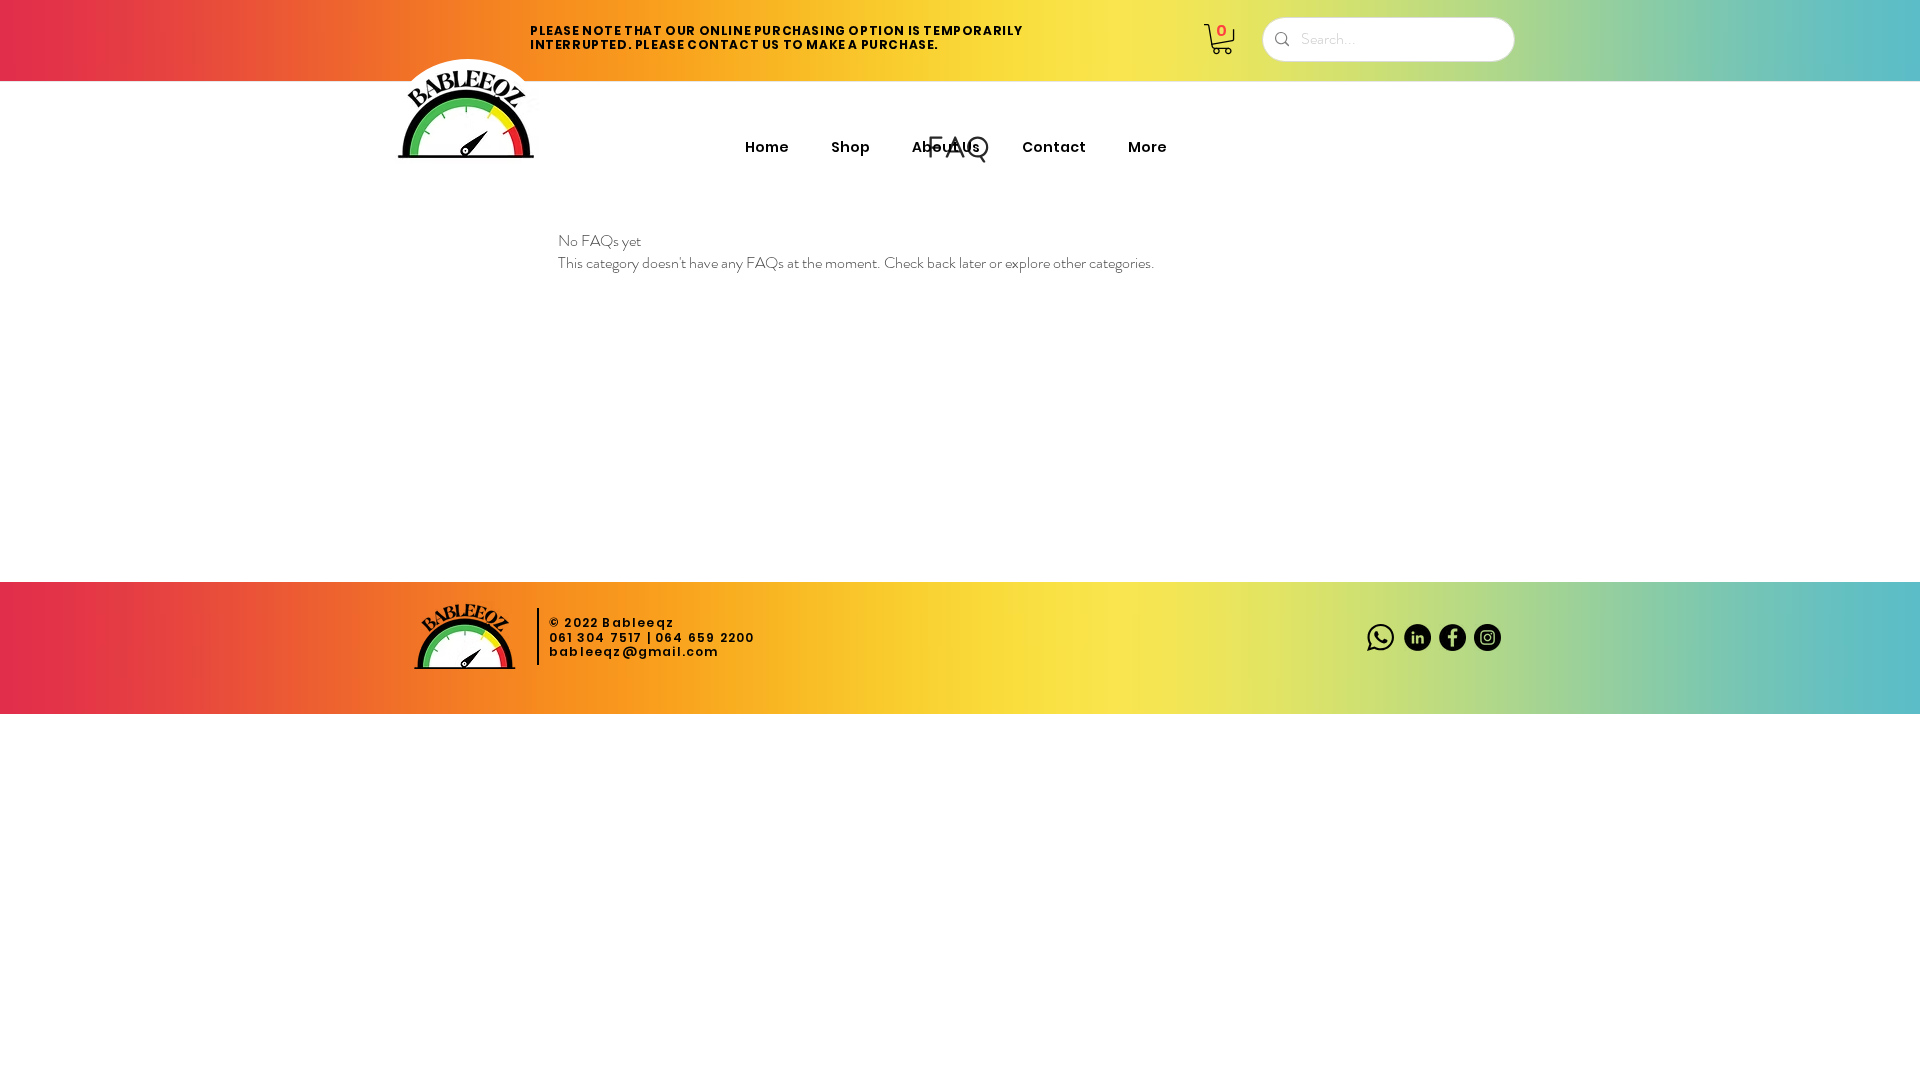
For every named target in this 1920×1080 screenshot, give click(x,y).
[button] (1222, 39)
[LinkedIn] (1417, 637)
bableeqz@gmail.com (634, 651)
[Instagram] (1487, 637)
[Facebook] (1452, 637)
